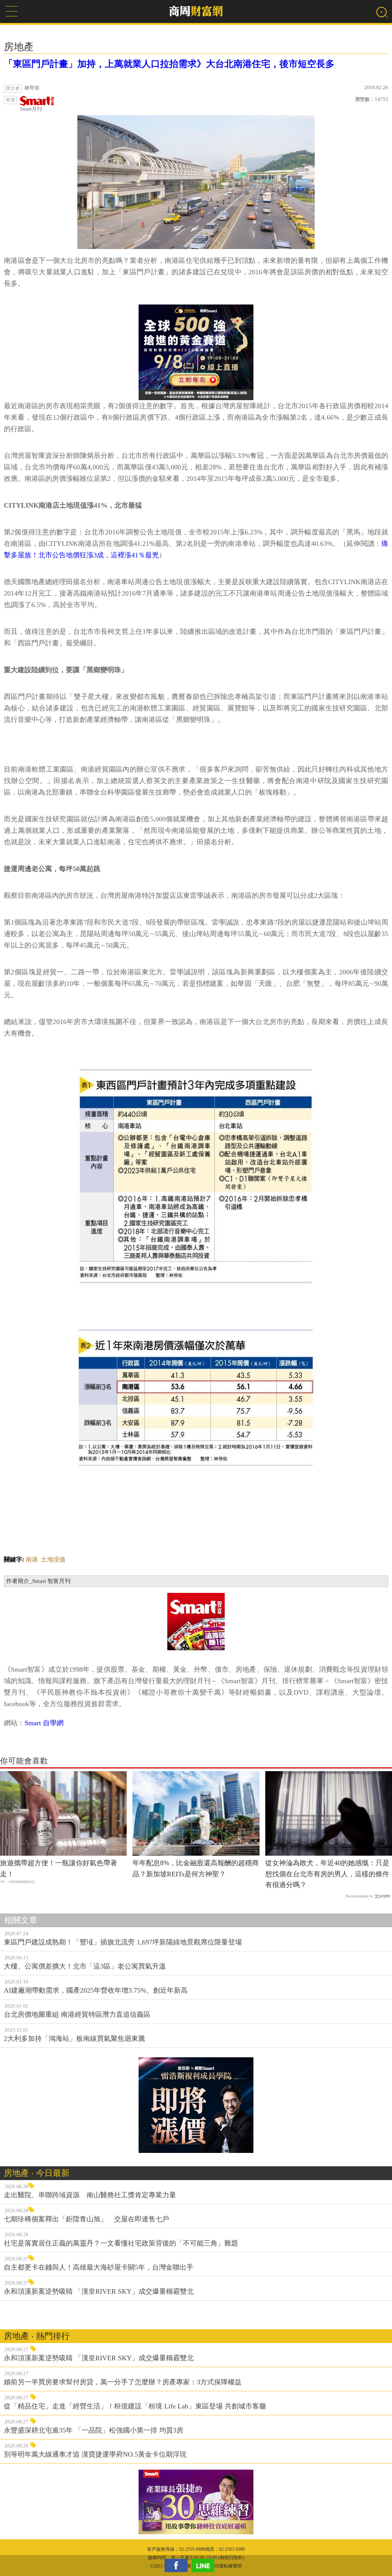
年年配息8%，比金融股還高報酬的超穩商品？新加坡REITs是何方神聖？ (196, 1868)
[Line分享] (205, 2565)
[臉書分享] (178, 2565)
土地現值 (53, 1559)
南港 (32, 1559)
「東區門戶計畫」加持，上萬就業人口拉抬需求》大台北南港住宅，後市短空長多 (169, 64)
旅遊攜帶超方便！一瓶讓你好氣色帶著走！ (59, 1868)
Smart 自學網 (44, 1723)
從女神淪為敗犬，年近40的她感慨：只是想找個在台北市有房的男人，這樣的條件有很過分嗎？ (327, 1874)
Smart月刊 (31, 109)
